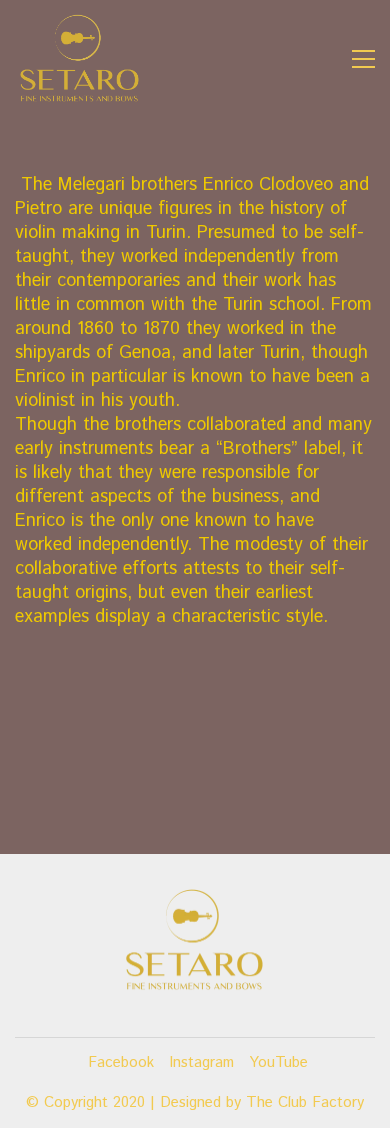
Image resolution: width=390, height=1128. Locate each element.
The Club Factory (305, 1103)
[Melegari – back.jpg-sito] (195, 734)
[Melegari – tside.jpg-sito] (195, 809)
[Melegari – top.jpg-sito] (195, 784)
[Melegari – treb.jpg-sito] (195, 759)
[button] (363, 59)
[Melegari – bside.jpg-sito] (195, 709)
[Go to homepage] (80, 59)
